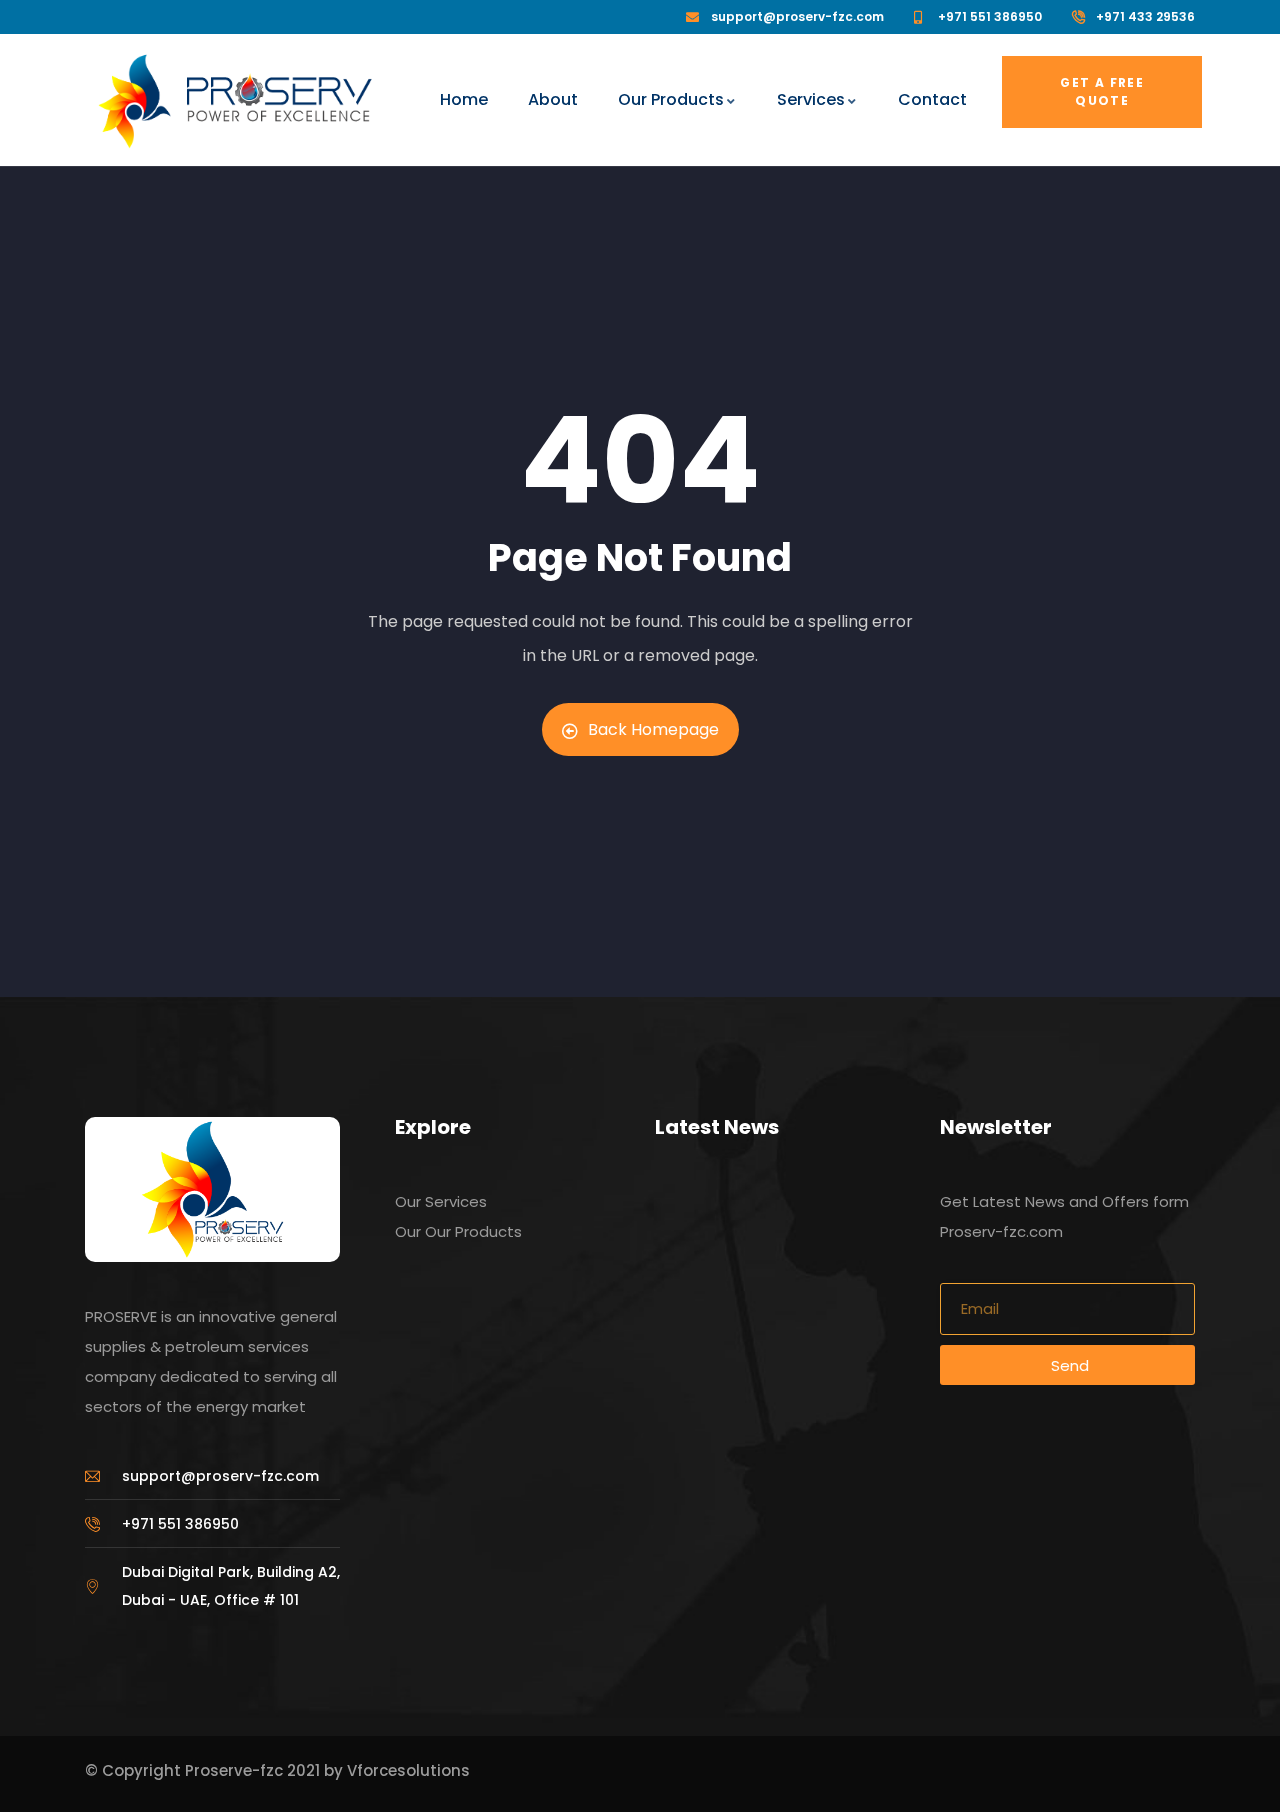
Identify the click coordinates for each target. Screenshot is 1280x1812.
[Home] (134, 101)
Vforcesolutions (408, 1770)
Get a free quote (1102, 91)
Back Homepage (653, 729)
